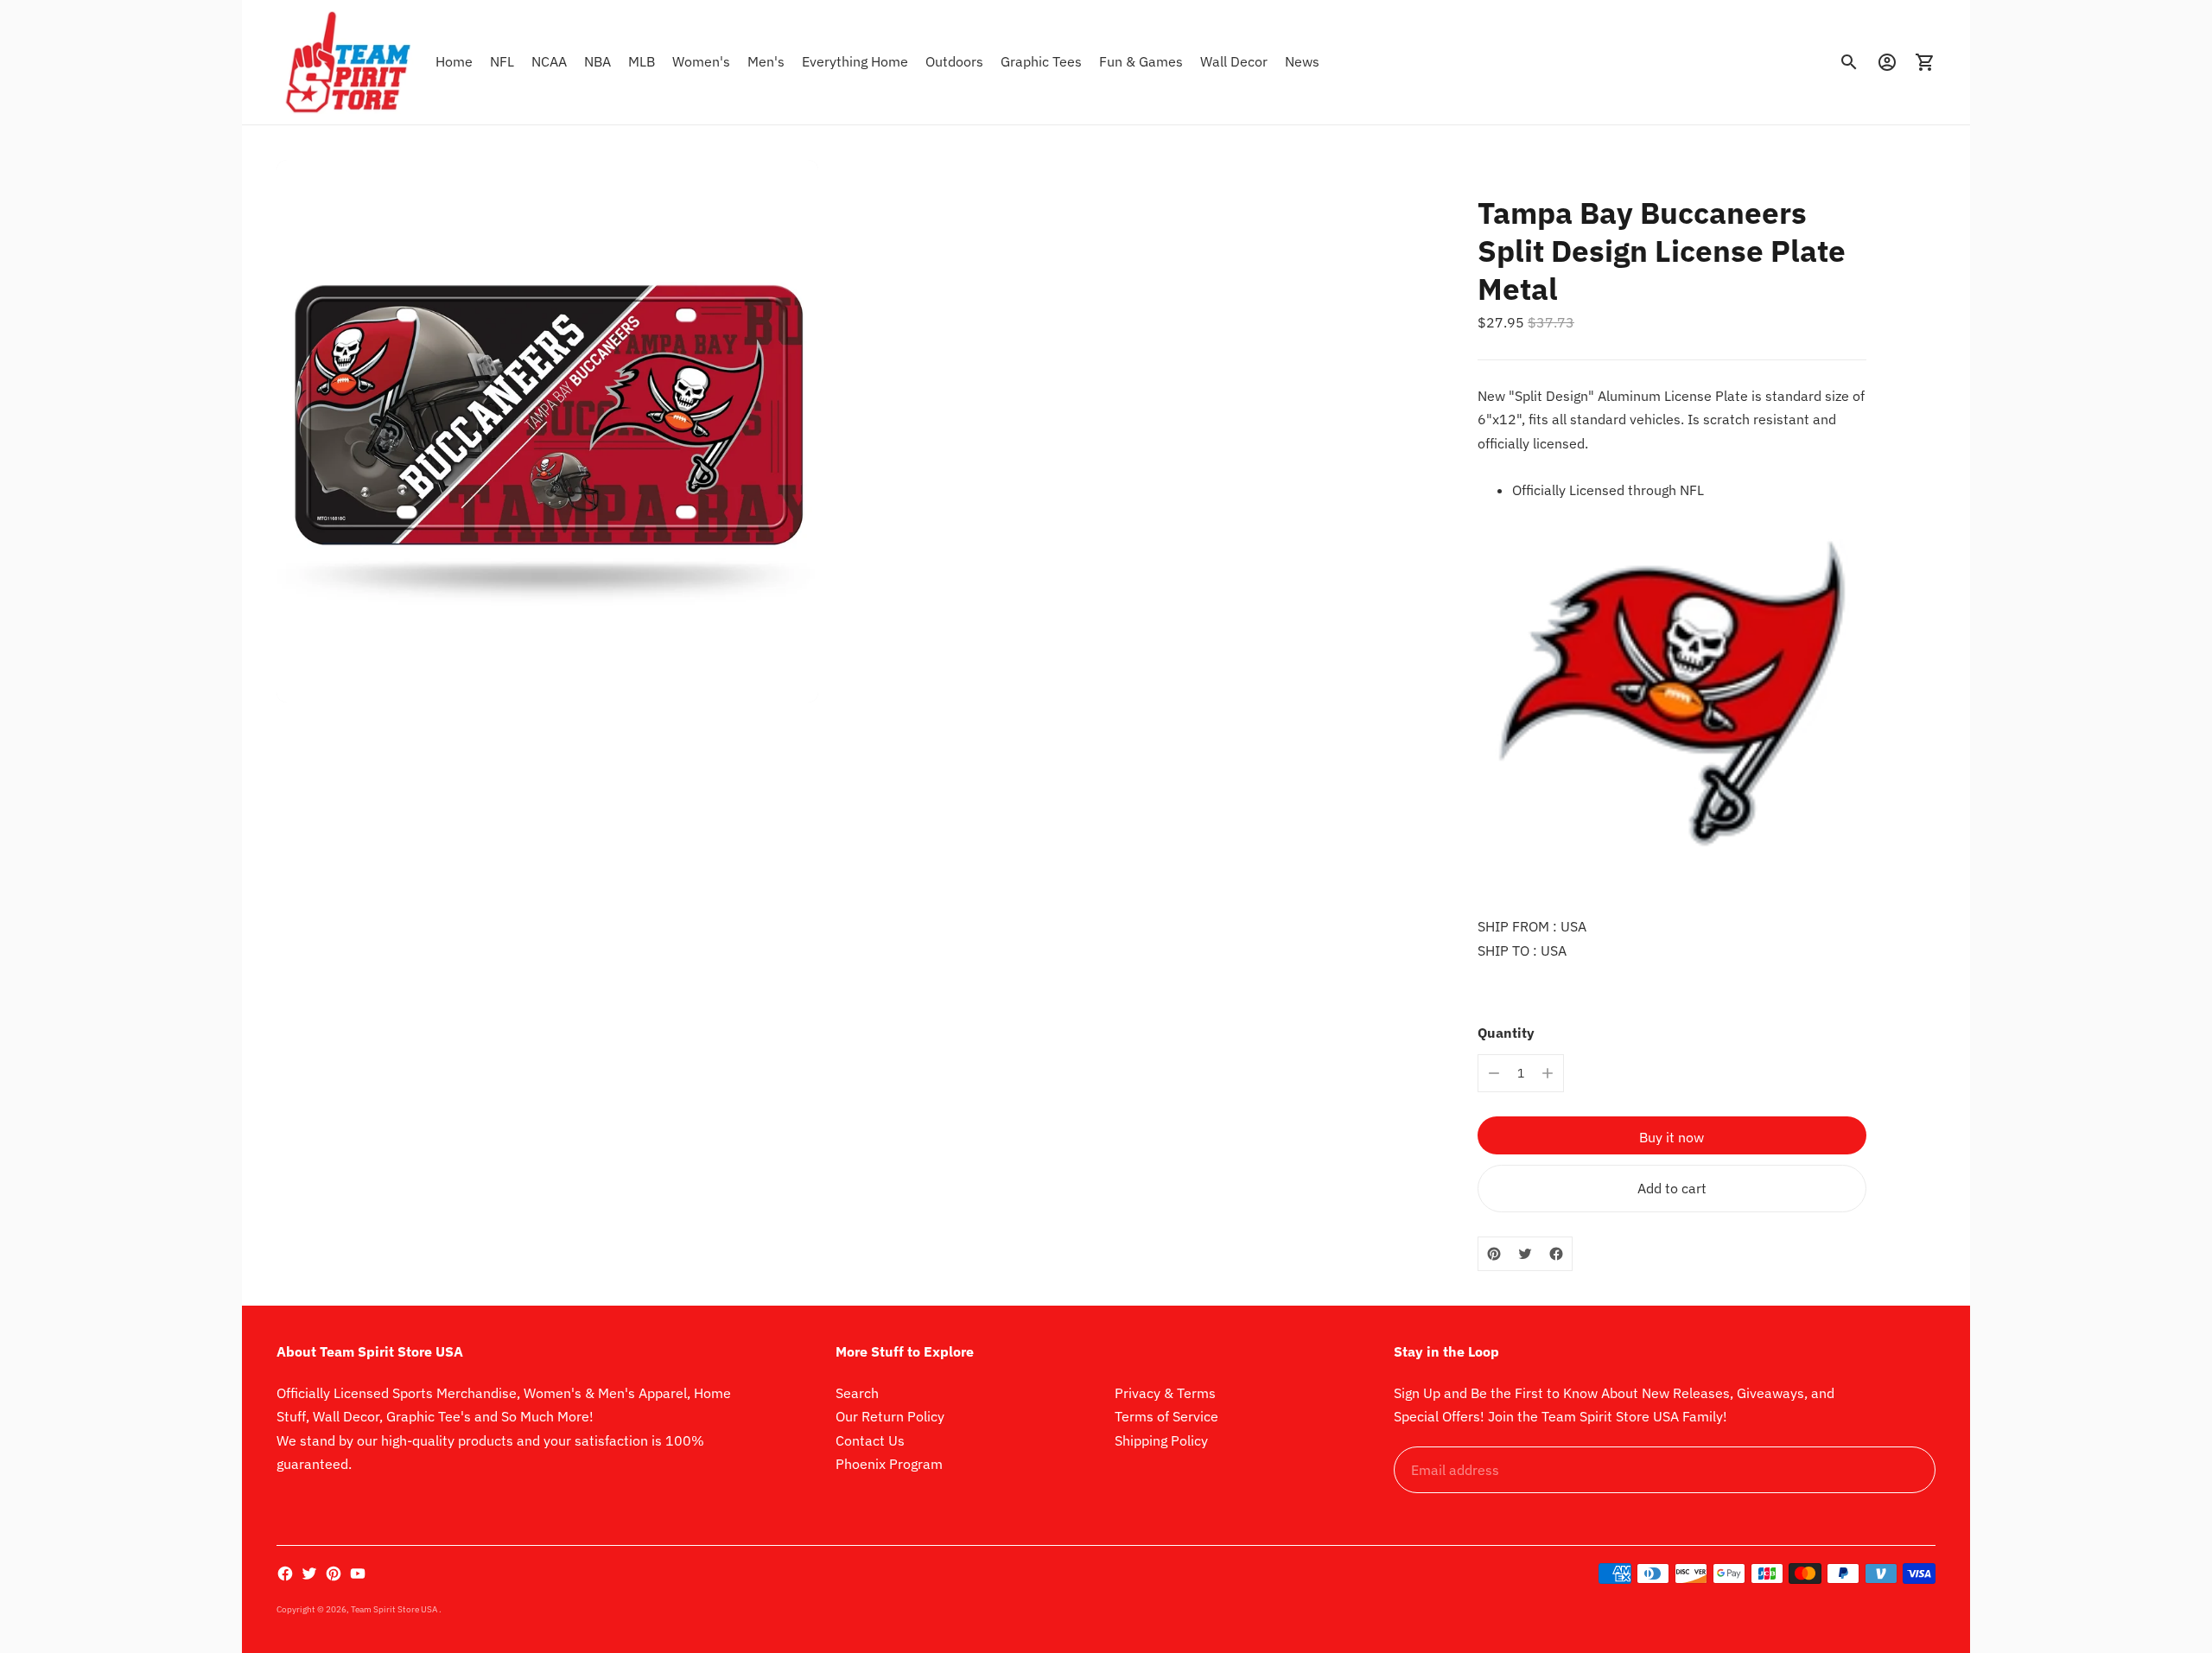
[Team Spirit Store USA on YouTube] (358, 1574)
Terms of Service (1166, 1416)
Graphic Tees (1041, 61)
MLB (642, 61)
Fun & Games (1141, 61)
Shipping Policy (1161, 1440)
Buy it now (1672, 1137)
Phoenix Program (889, 1464)
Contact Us (870, 1440)
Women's (701, 61)
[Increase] (1548, 1073)
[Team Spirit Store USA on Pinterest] (334, 1574)
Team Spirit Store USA (395, 1609)
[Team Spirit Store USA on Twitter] (309, 1574)
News (1302, 61)
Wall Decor (1234, 61)
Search (857, 1393)
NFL (502, 61)
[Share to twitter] (1525, 1254)
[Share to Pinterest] (1494, 1254)
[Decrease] (1494, 1073)
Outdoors (954, 61)
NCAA (549, 61)
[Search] (1849, 62)
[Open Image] (547, 431)
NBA (597, 61)
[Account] (1887, 62)
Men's (766, 61)
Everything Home (855, 61)
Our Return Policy (890, 1416)
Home (454, 61)
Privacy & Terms (1165, 1393)
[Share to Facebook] (1556, 1254)
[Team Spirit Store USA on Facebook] (285, 1574)
